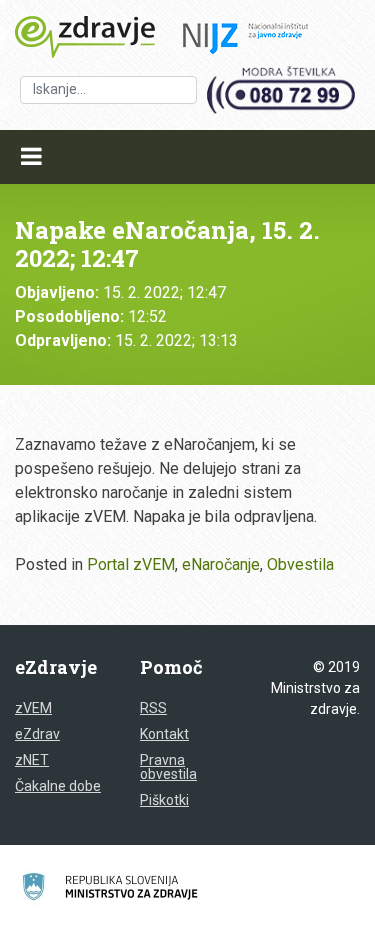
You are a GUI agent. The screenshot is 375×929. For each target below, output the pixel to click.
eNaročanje (221, 564)
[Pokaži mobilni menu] (31, 157)
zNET (32, 760)
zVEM (33, 708)
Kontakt (164, 734)
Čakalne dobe (58, 786)
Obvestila (300, 564)
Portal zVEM (131, 564)
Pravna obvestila (168, 767)
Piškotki (164, 800)
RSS (153, 708)
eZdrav (37, 734)
